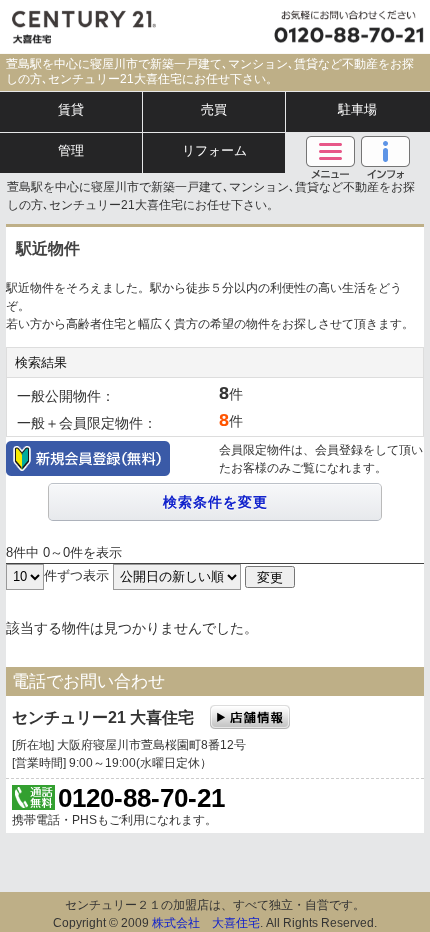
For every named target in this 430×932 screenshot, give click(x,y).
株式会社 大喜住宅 (206, 923)
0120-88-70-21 (141, 798)
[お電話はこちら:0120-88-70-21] (344, 27)
